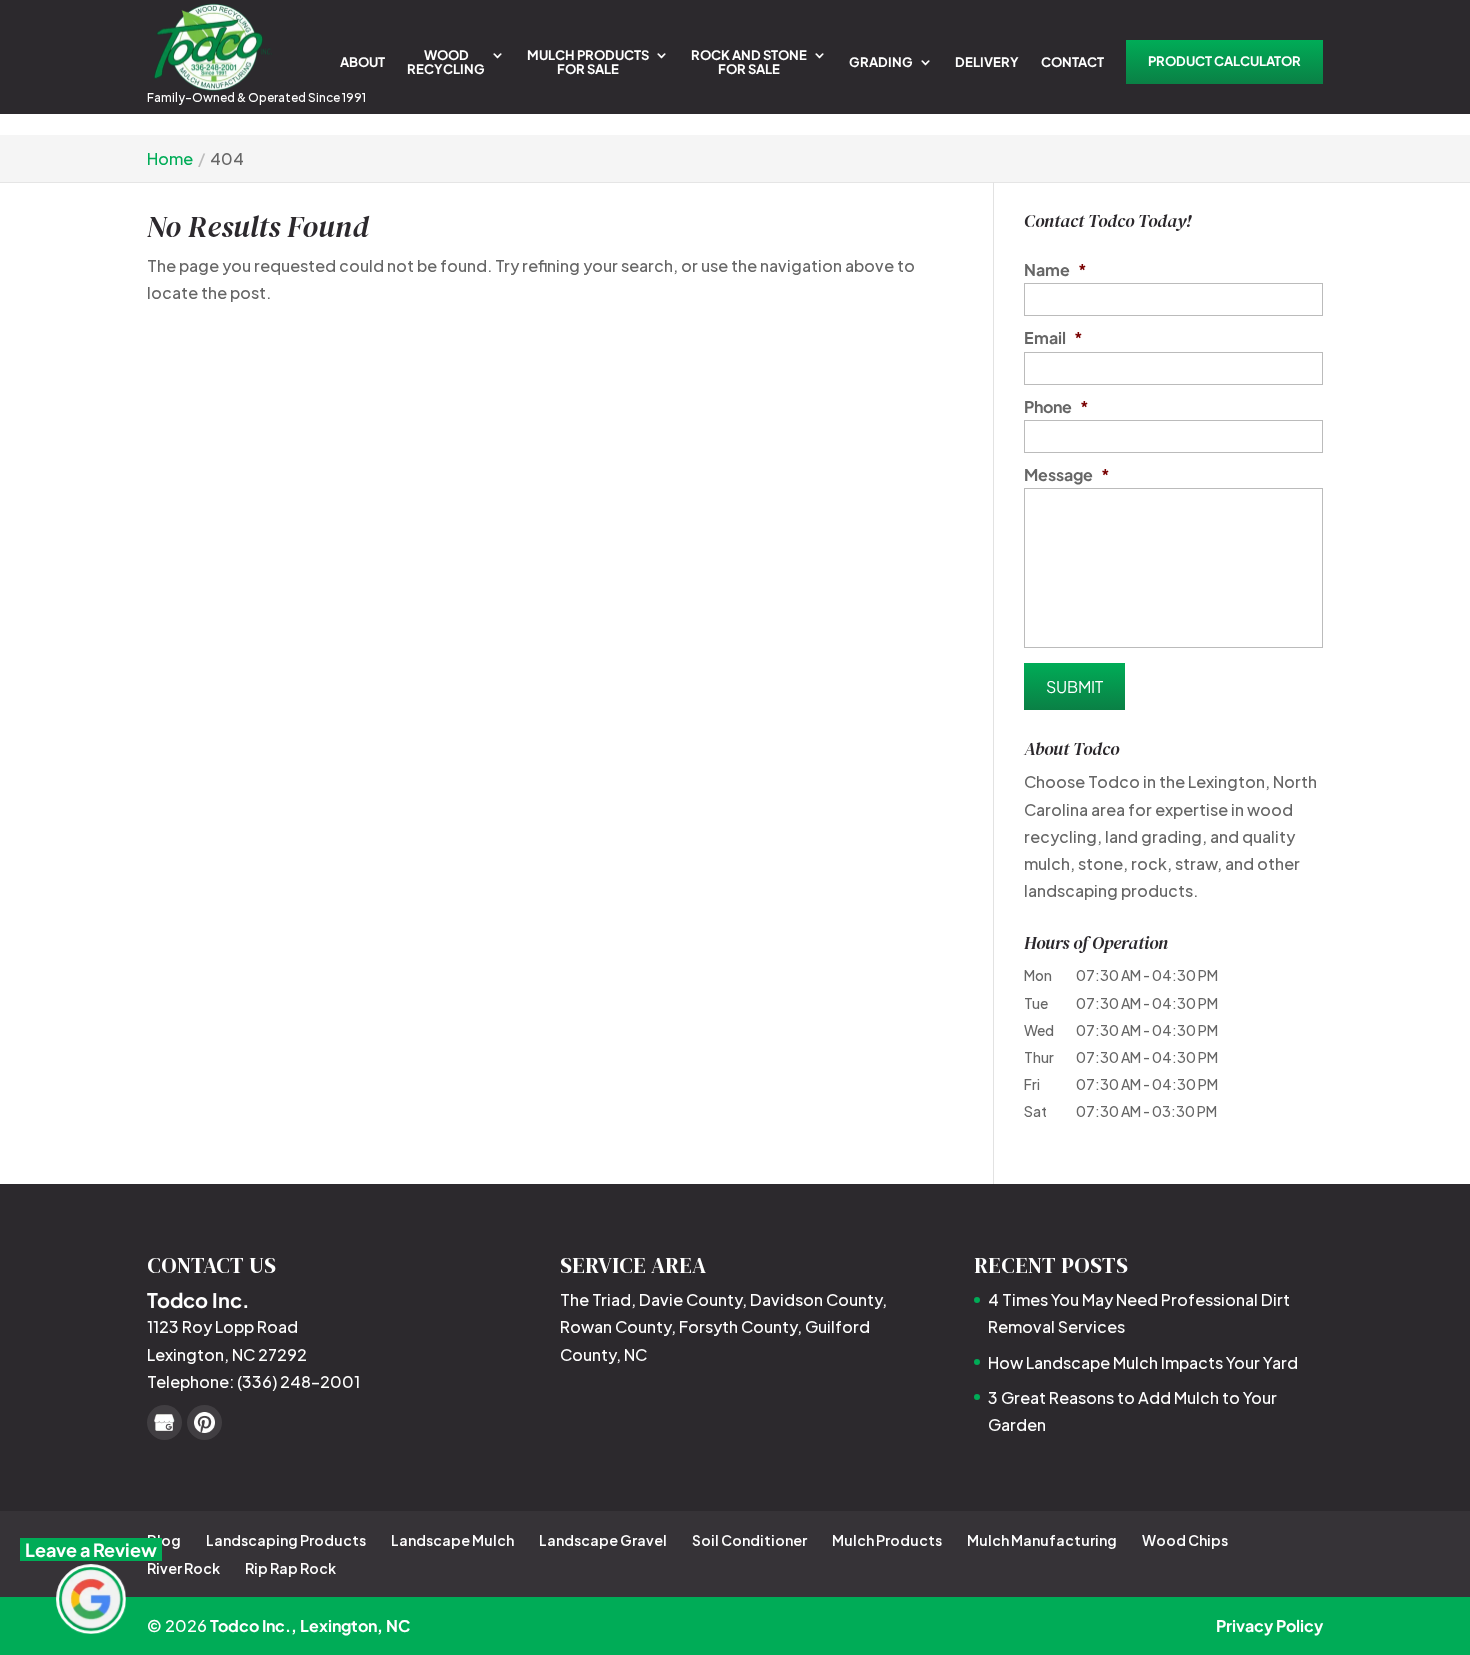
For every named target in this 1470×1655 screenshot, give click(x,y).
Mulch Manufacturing (1042, 1540)
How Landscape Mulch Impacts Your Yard (1143, 1362)
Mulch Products (887, 1540)
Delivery (987, 62)
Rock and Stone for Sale (749, 62)
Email (1053, 338)
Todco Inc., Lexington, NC (310, 1625)
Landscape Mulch (452, 1540)
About (362, 62)
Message (1067, 475)
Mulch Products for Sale (588, 62)
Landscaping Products (286, 1540)
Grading (881, 62)
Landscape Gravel (603, 1540)
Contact (1072, 62)
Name (1055, 270)
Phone (1056, 407)
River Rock (183, 1568)
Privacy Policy (1269, 1625)
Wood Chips (1185, 1540)
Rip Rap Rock (290, 1568)
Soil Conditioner (749, 1540)
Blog (164, 1540)
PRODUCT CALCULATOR (1224, 61)
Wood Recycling (446, 62)
